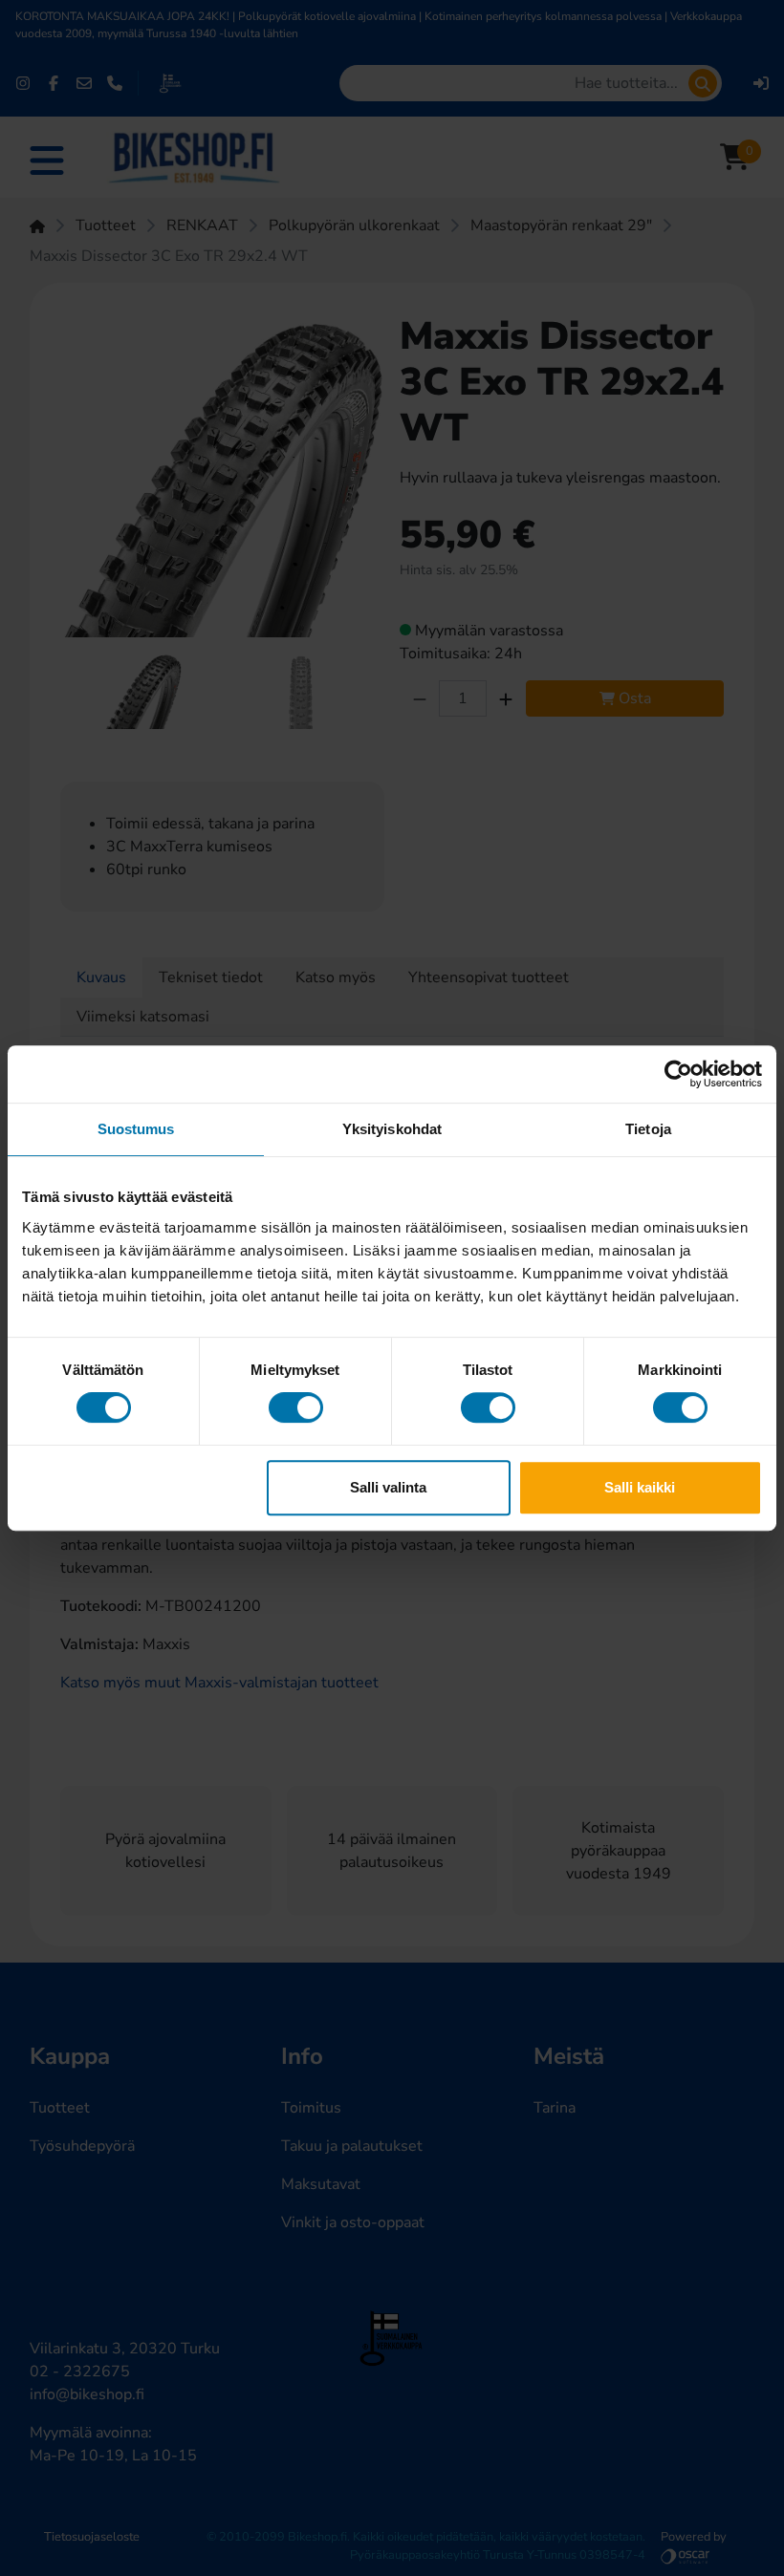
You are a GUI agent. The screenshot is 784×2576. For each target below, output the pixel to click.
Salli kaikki (640, 1487)
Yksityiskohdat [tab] (392, 1129)
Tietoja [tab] (648, 1129)
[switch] (296, 1407)
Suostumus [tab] (136, 1129)
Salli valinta (388, 1487)
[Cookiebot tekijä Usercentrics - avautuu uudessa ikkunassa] (678, 1074)
